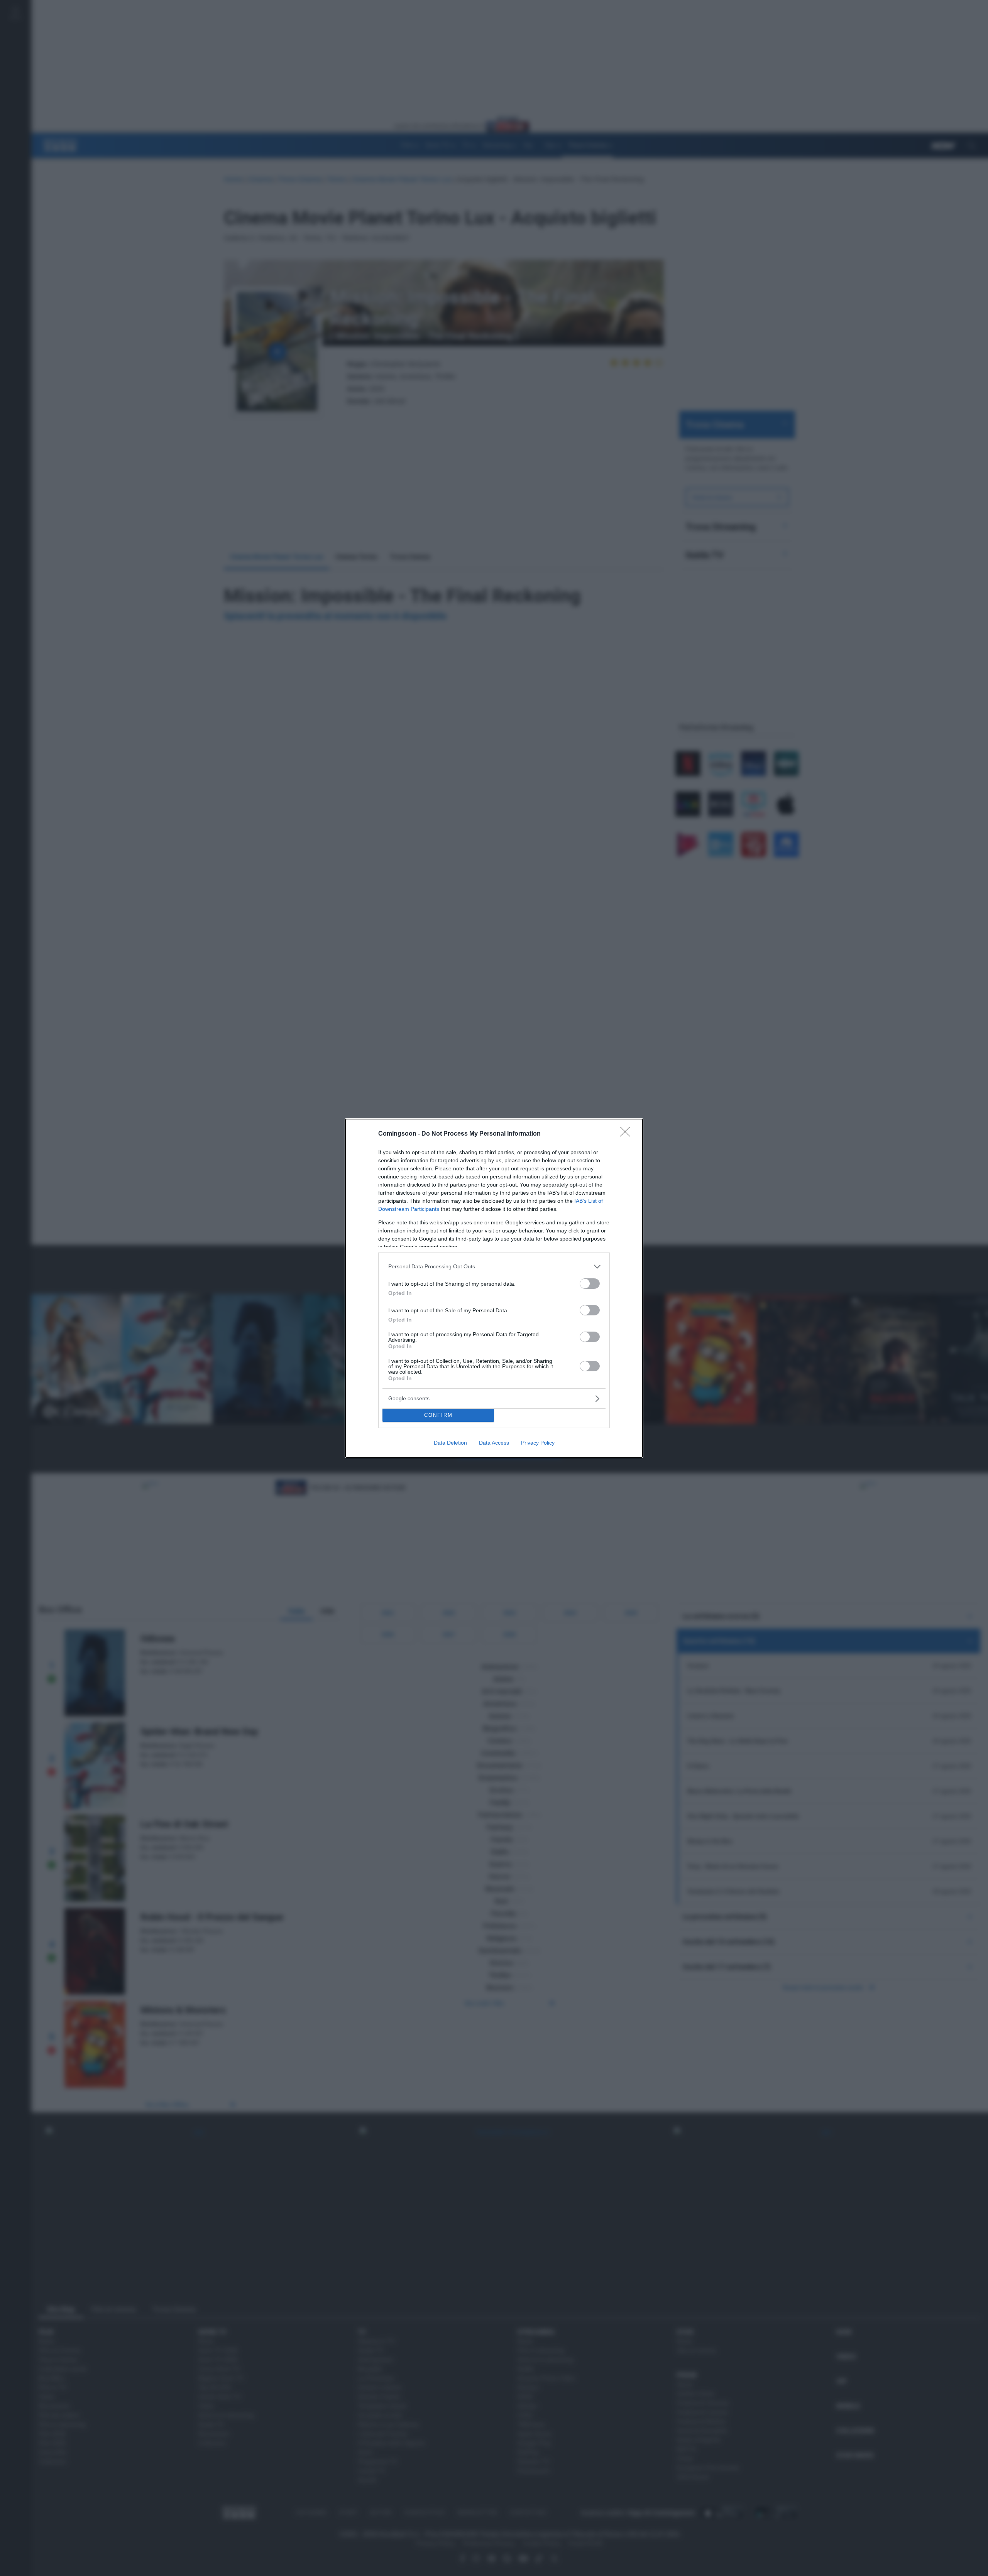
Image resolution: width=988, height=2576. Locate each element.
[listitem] (494, 1267)
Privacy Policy (538, 1443)
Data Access (494, 1443)
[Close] (628, 1134)
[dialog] (494, 1288)
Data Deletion (450, 1443)
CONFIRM (438, 1415)
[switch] (590, 1284)
